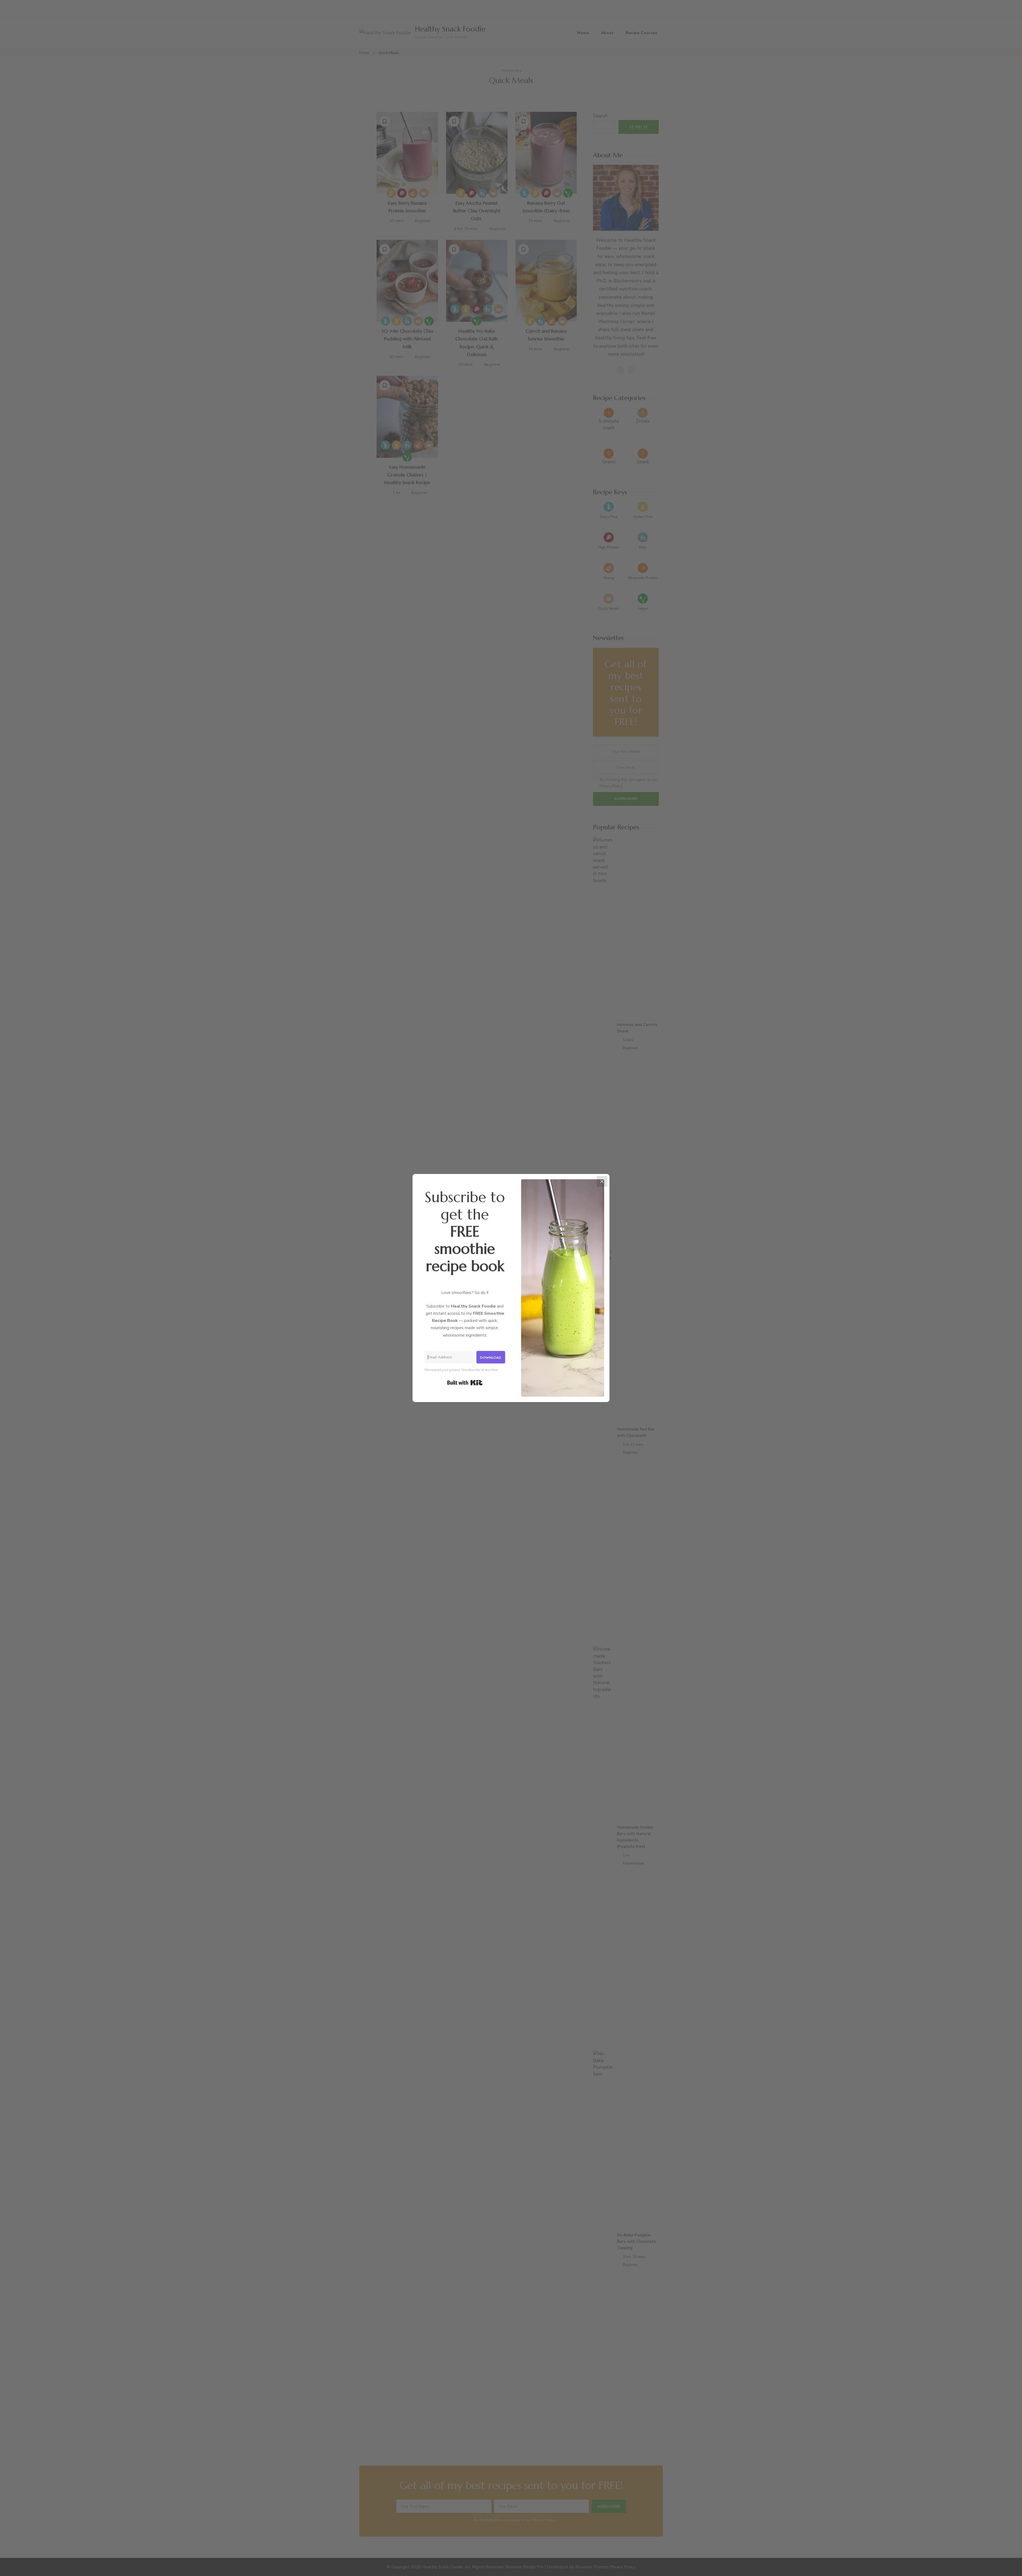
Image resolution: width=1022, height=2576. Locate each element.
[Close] (602, 1181)
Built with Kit (465, 1383)
